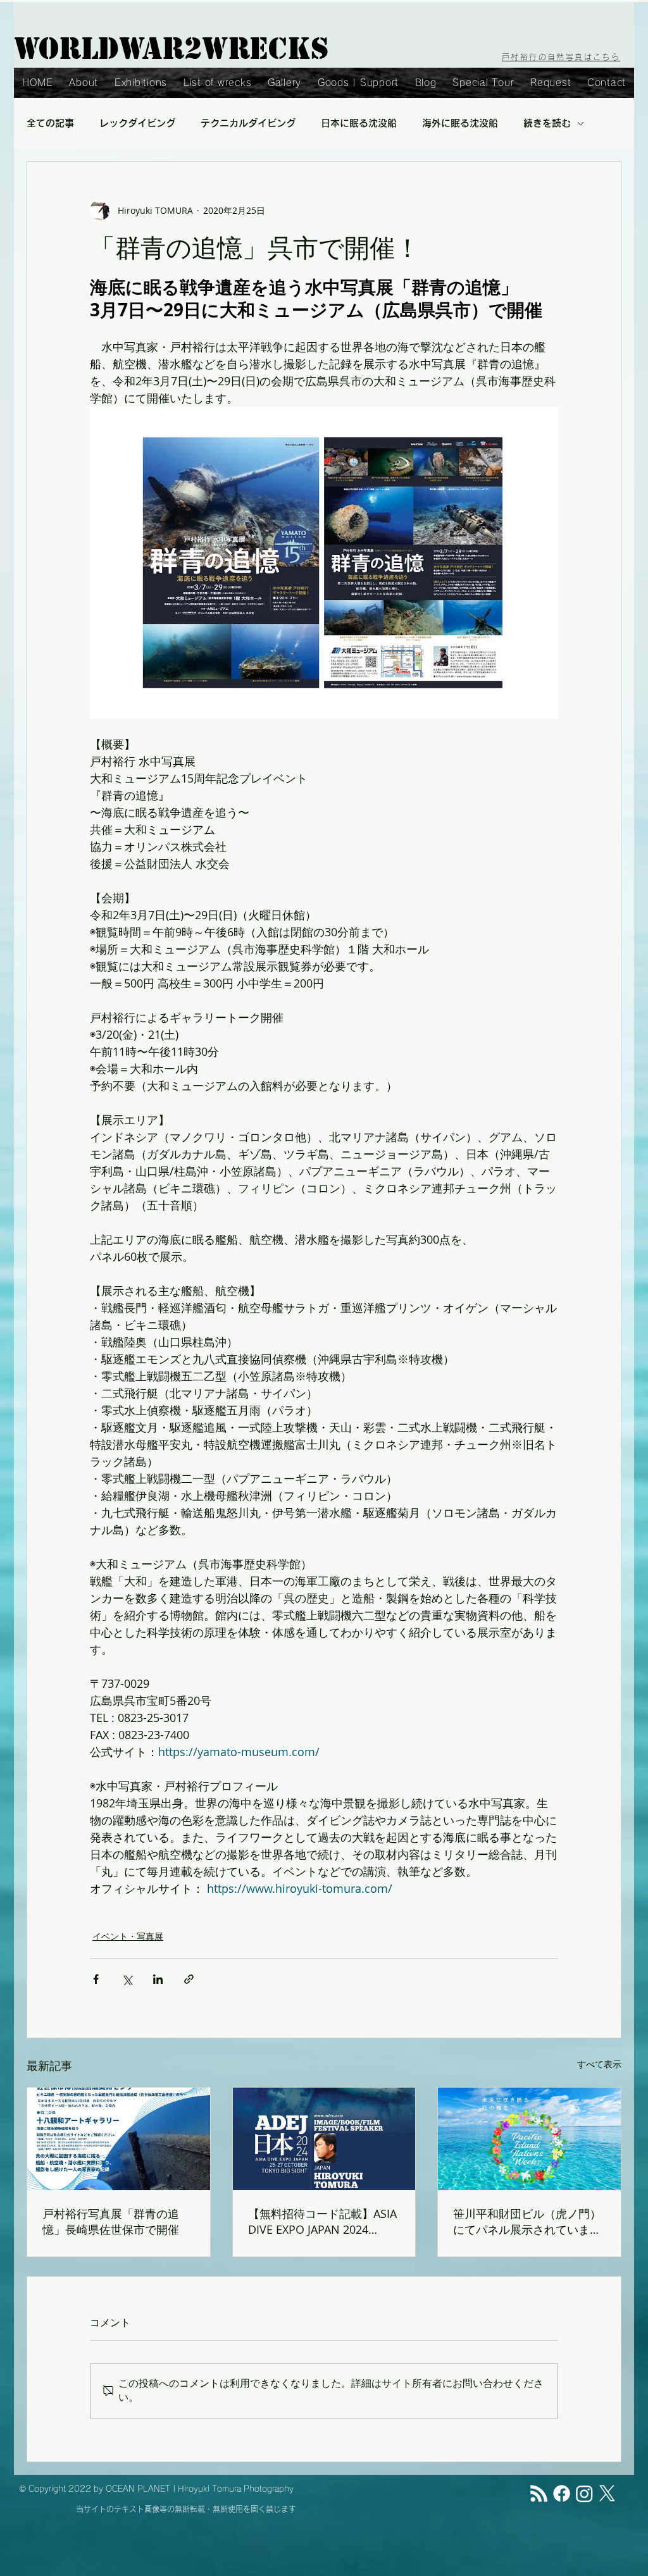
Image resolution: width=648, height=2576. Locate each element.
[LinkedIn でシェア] (158, 1979)
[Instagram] (584, 2493)
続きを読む (547, 123)
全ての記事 (50, 123)
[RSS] (539, 2493)
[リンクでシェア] (189, 1979)
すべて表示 (599, 2064)
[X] (607, 2493)
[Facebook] (562, 2493)
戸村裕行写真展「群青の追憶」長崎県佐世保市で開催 (111, 2221)
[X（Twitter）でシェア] (127, 1979)
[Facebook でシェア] (96, 1979)
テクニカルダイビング (248, 123)
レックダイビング (137, 123)
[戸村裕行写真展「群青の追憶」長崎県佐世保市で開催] (119, 2139)
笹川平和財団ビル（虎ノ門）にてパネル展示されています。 (527, 2222)
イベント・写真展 (128, 1936)
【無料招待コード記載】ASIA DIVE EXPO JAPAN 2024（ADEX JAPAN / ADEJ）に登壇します (322, 2221)
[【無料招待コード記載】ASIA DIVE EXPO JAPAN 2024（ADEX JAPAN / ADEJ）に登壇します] (324, 2139)
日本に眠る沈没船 (359, 123)
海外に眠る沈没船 (460, 123)
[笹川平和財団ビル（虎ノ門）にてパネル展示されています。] (529, 2139)
